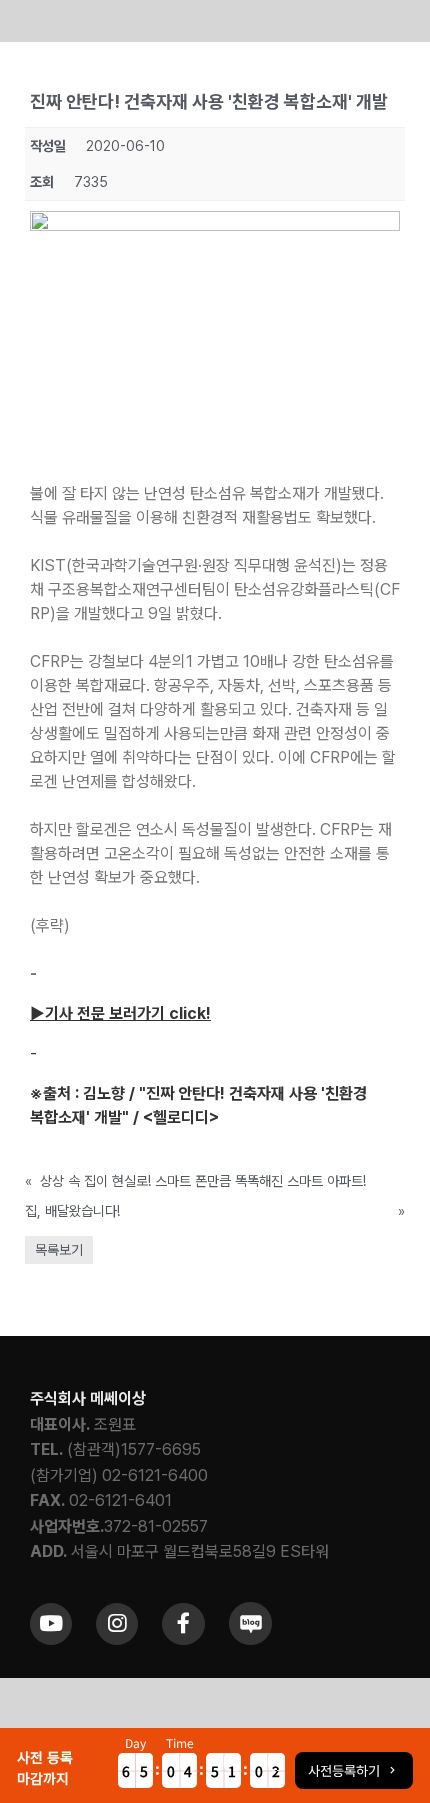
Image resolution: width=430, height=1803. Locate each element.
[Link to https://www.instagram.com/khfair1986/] (117, 1624)
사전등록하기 (344, 1770)
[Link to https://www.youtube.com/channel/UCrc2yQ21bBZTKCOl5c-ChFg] (51, 1624)
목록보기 (59, 1250)
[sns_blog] (250, 1609)
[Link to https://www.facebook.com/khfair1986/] (183, 1624)
